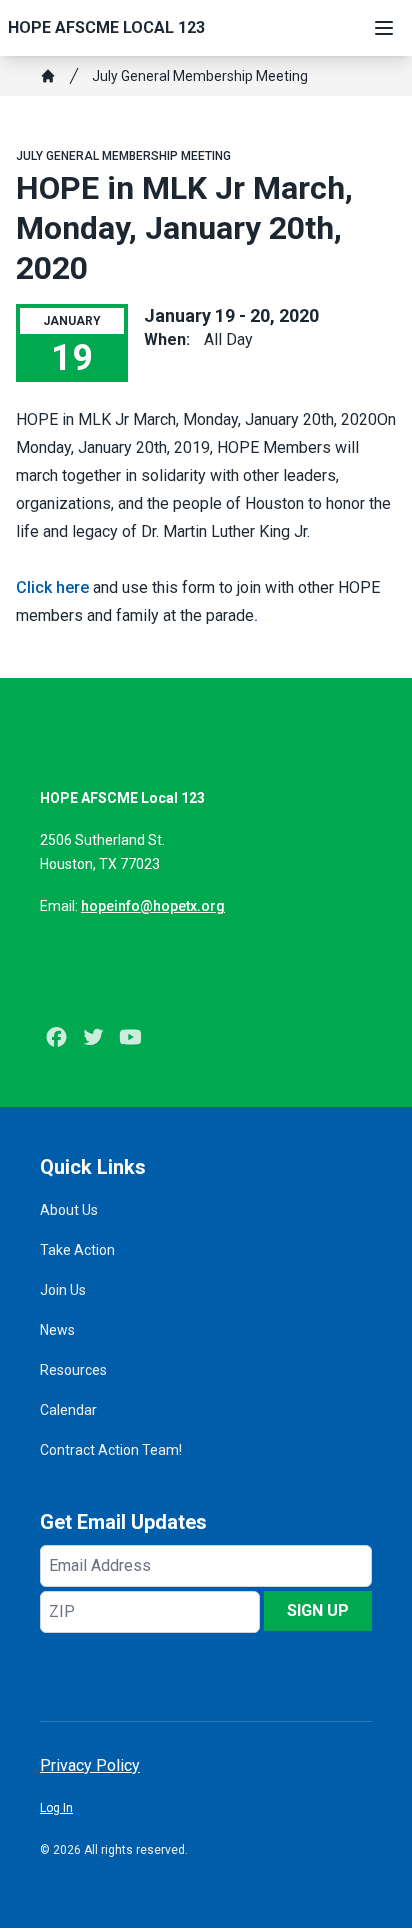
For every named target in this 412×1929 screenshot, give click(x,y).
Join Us (63, 1290)
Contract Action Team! (111, 1450)
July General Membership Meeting (200, 76)
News (57, 1330)
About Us (69, 1210)
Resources (73, 1370)
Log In (56, 1808)
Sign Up (318, 1610)
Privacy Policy (90, 1765)
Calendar (68, 1410)
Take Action (77, 1250)
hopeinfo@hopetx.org (153, 906)
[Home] (48, 76)
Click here (52, 587)
